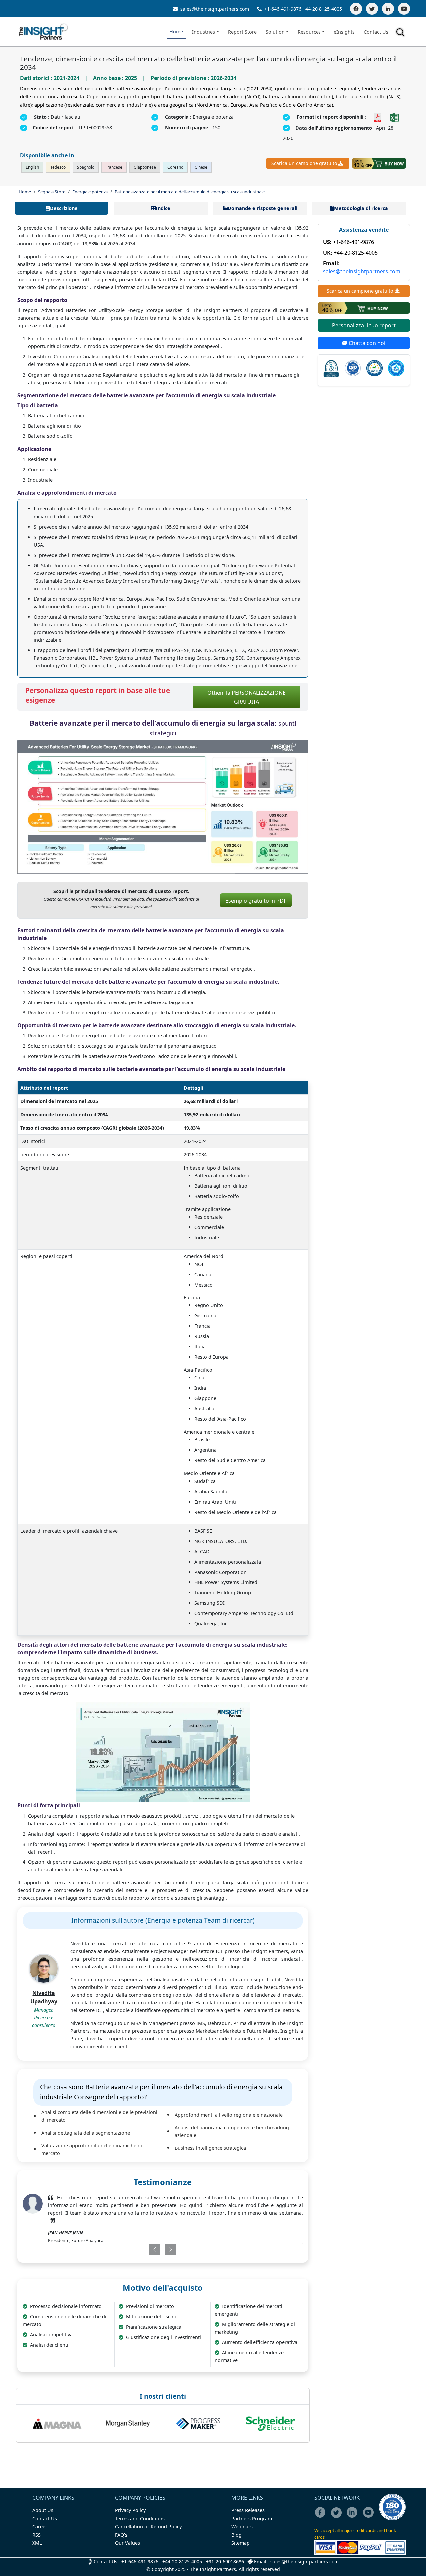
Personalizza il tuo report (364, 325)
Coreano (175, 167)
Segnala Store (52, 192)
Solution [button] (275, 32)
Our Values (128, 2543)
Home (176, 31)
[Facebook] (356, 9)
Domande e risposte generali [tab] (262, 208)
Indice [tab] (163, 208)
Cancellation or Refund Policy (148, 2527)
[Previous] (139, 2249)
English (32, 167)
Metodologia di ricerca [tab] (361, 208)
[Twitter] (372, 9)
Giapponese (145, 167)
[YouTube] (404, 9)
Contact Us (376, 32)
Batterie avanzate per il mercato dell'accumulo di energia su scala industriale (190, 192)
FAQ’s (121, 2535)
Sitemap (240, 2543)
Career (40, 2527)
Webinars (242, 2527)
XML (37, 2543)
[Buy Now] (379, 163)
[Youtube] (370, 2517)
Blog (236, 2535)
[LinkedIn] (388, 9)
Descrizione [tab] (64, 208)
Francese (114, 167)
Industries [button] (204, 32)
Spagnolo (86, 167)
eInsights (344, 32)
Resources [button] (309, 32)
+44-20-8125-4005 (322, 9)
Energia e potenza (90, 192)
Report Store (242, 32)
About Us (43, 2510)
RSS (36, 2535)
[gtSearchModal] (401, 33)
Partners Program (252, 2519)
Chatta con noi (366, 343)
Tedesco (58, 167)
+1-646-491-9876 (283, 9)
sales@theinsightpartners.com (214, 9)
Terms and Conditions (140, 2519)
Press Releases (248, 2510)
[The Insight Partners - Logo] (43, 32)
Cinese (201, 167)
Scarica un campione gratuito (304, 163)
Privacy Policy (130, 2510)
